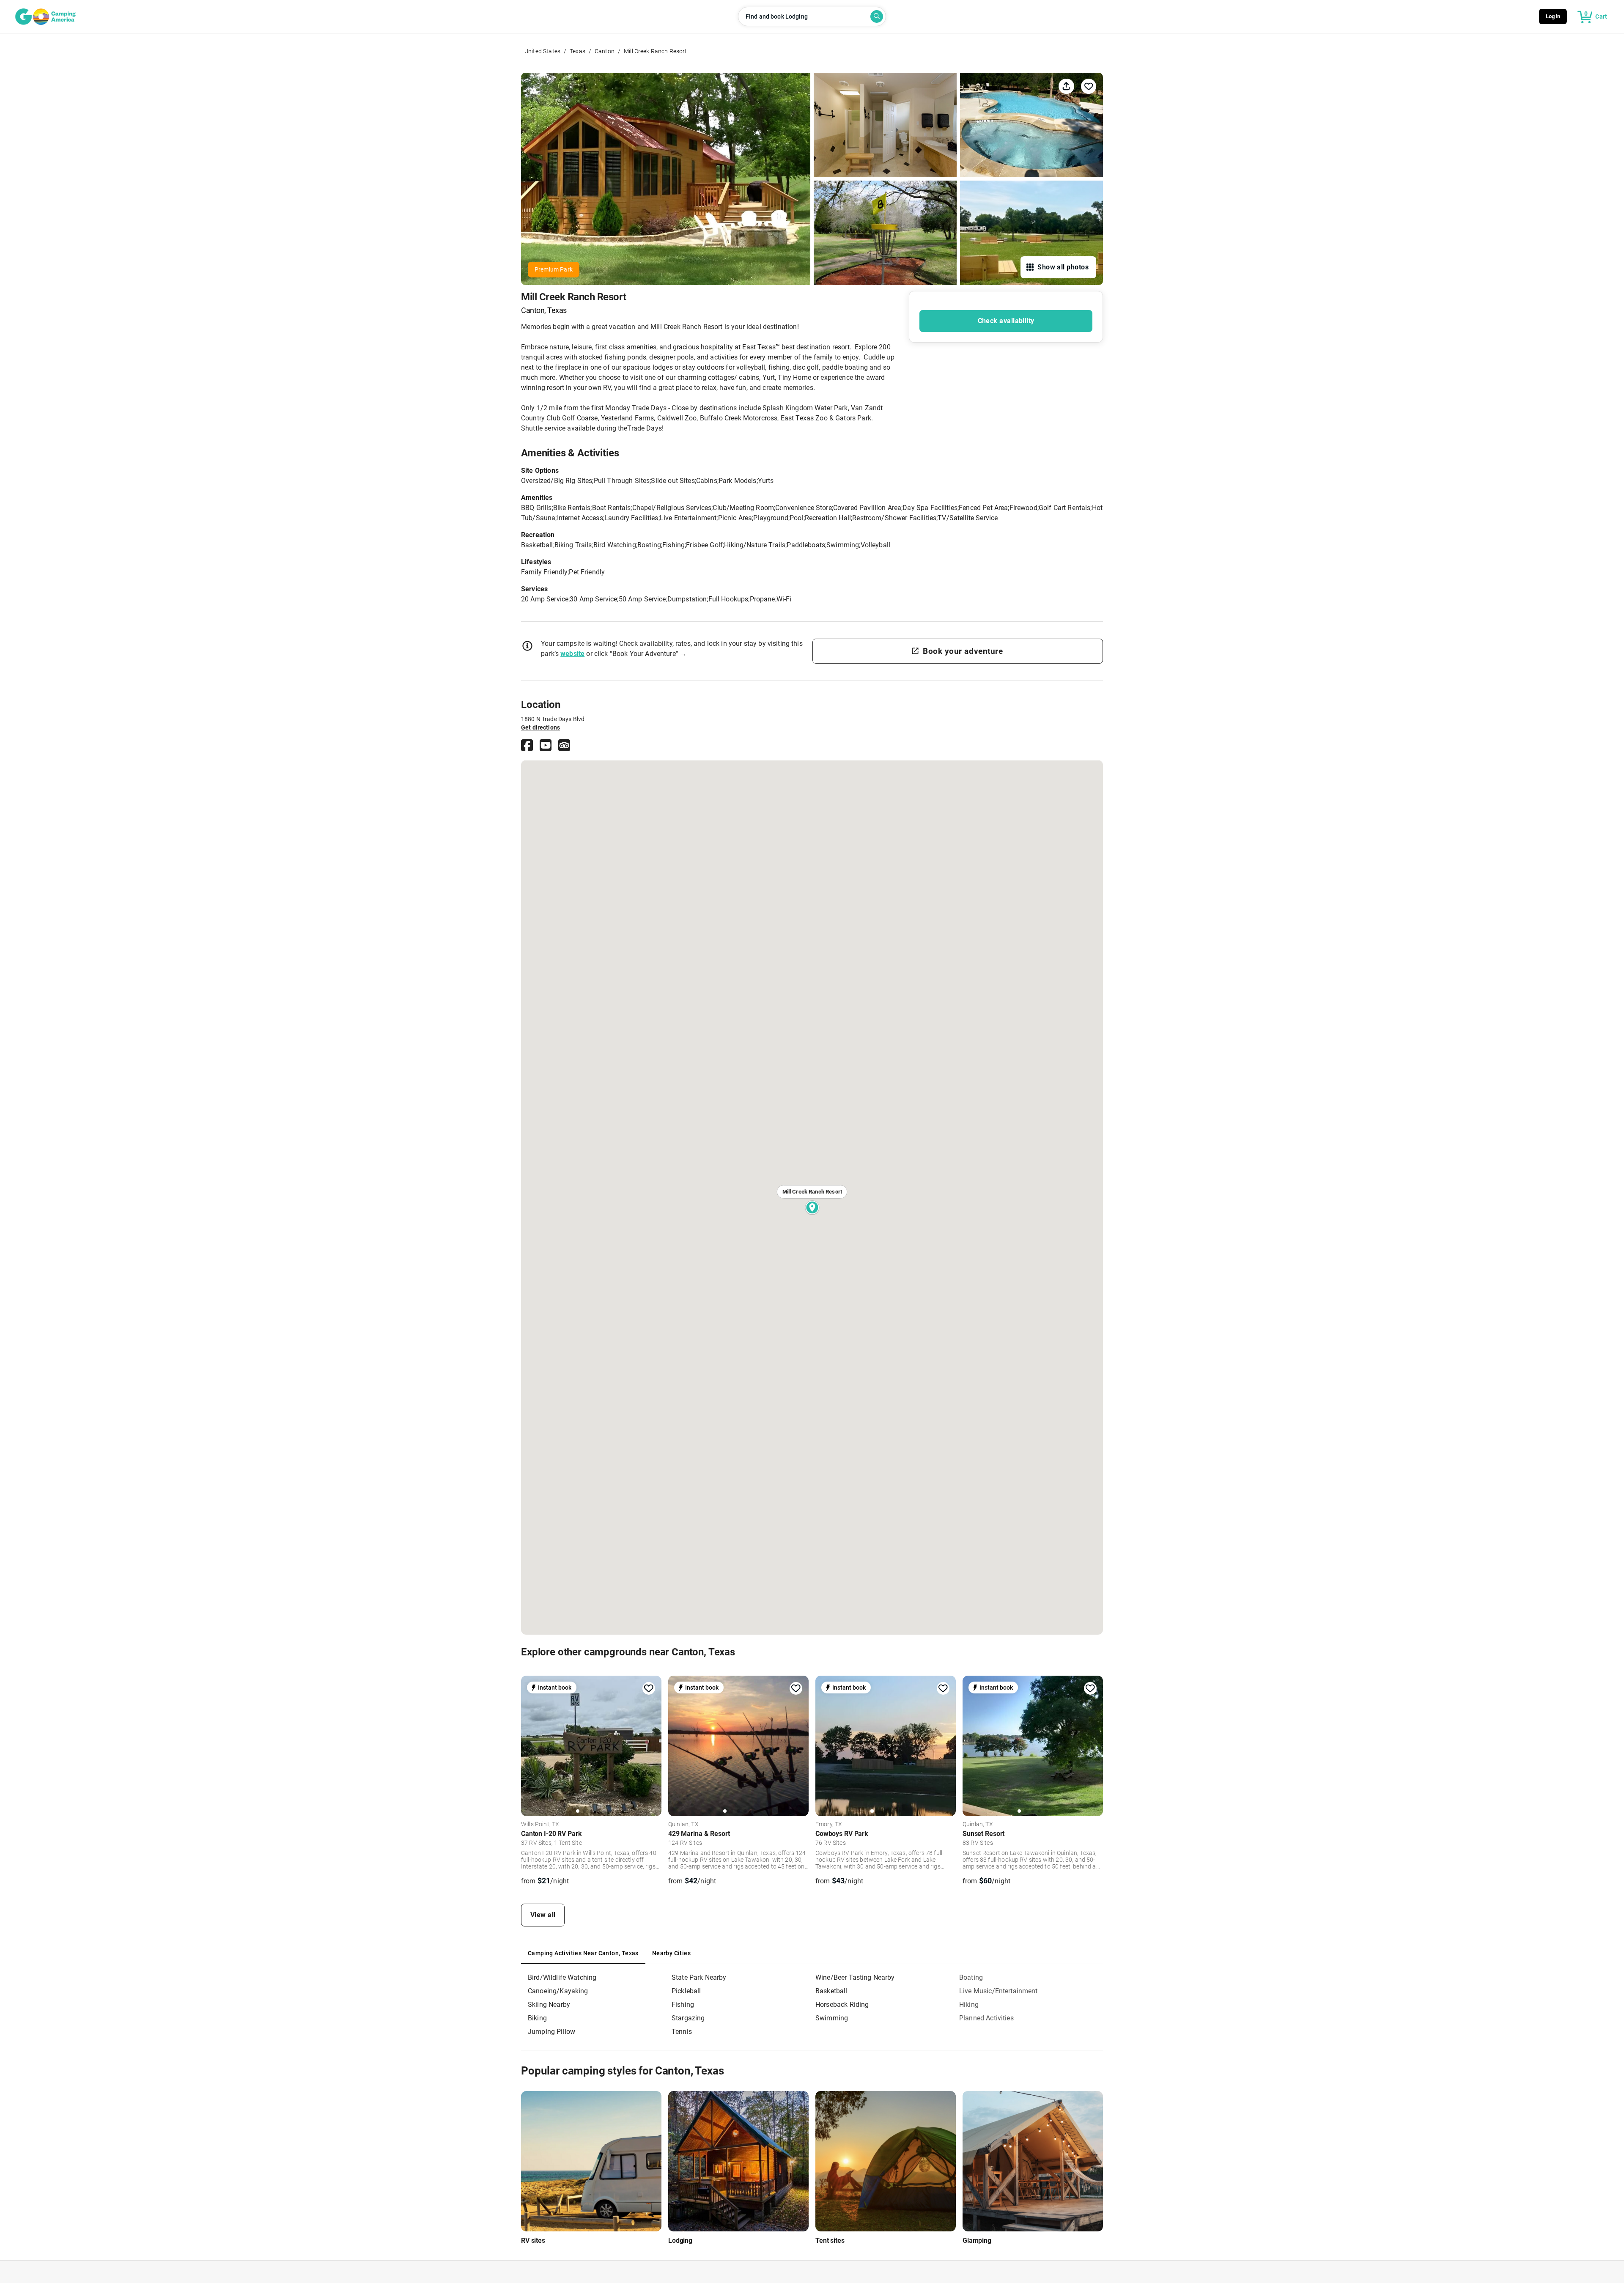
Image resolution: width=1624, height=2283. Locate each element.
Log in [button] (1553, 16)
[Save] (1089, 86)
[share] (1066, 86)
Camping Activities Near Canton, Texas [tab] (583, 1953)
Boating (971, 1977)
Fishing (683, 2004)
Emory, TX (829, 1825)
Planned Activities (986, 2018)
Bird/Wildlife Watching (562, 1977)
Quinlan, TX (683, 1825)
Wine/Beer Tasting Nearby (855, 1977)
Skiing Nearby (549, 2004)
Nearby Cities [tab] (671, 1953)
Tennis (682, 2032)
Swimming (832, 2018)
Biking (537, 2018)
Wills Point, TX (540, 1825)
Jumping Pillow (551, 2032)
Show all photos (1063, 267)
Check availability (1006, 321)
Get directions (540, 727)
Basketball (831, 1991)
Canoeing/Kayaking (558, 1991)
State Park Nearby (699, 1977)
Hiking (969, 2004)
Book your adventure (963, 651)
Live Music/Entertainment (999, 1991)
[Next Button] (652, 1745)
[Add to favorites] (649, 1688)
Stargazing (688, 2018)
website (572, 654)
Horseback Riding (842, 2004)
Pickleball (686, 1991)
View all (543, 1915)
